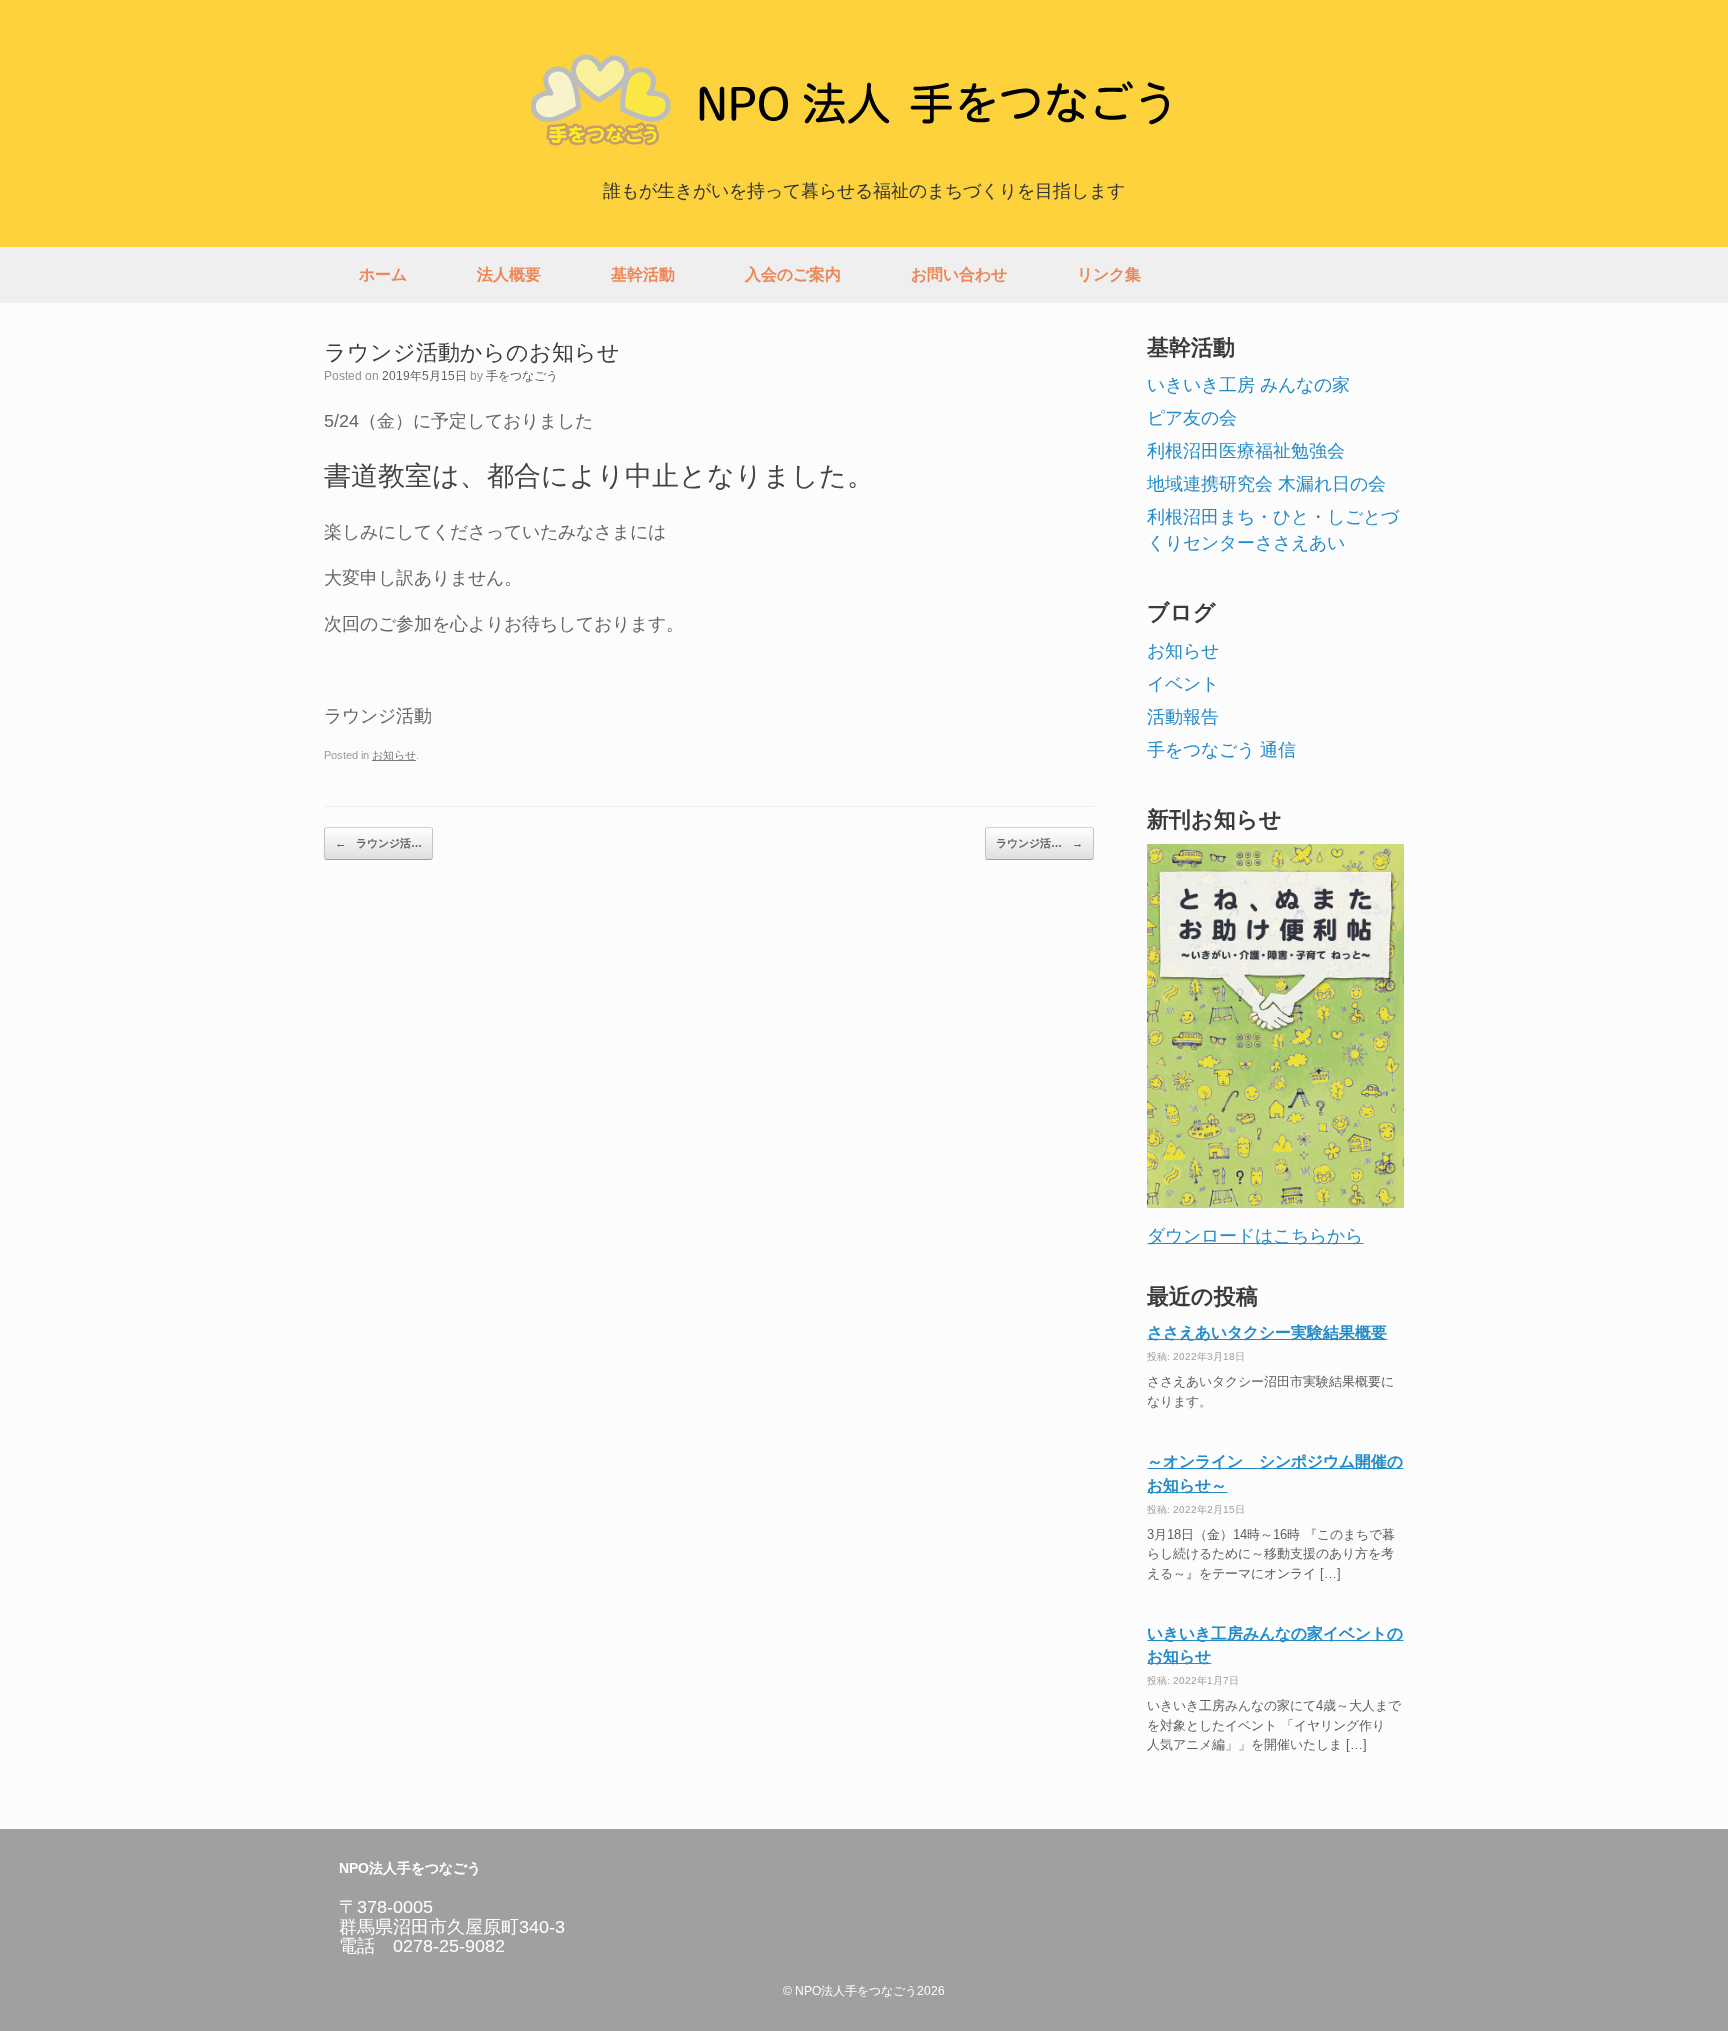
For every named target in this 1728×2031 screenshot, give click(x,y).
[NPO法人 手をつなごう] (864, 98)
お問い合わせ (959, 274)
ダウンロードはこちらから (1255, 1236)
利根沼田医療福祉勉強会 (1246, 451)
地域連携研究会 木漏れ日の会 (1266, 484)
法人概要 (509, 274)
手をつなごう (522, 376)
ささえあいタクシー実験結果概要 (1267, 1332)
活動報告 (1183, 717)
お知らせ (394, 755)
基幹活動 (643, 274)
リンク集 (1109, 274)
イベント (1183, 684)
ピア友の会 (1192, 418)
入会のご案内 (793, 274)
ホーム (383, 274)
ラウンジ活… (378, 843)
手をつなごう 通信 (1221, 750)
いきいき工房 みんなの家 (1248, 385)
